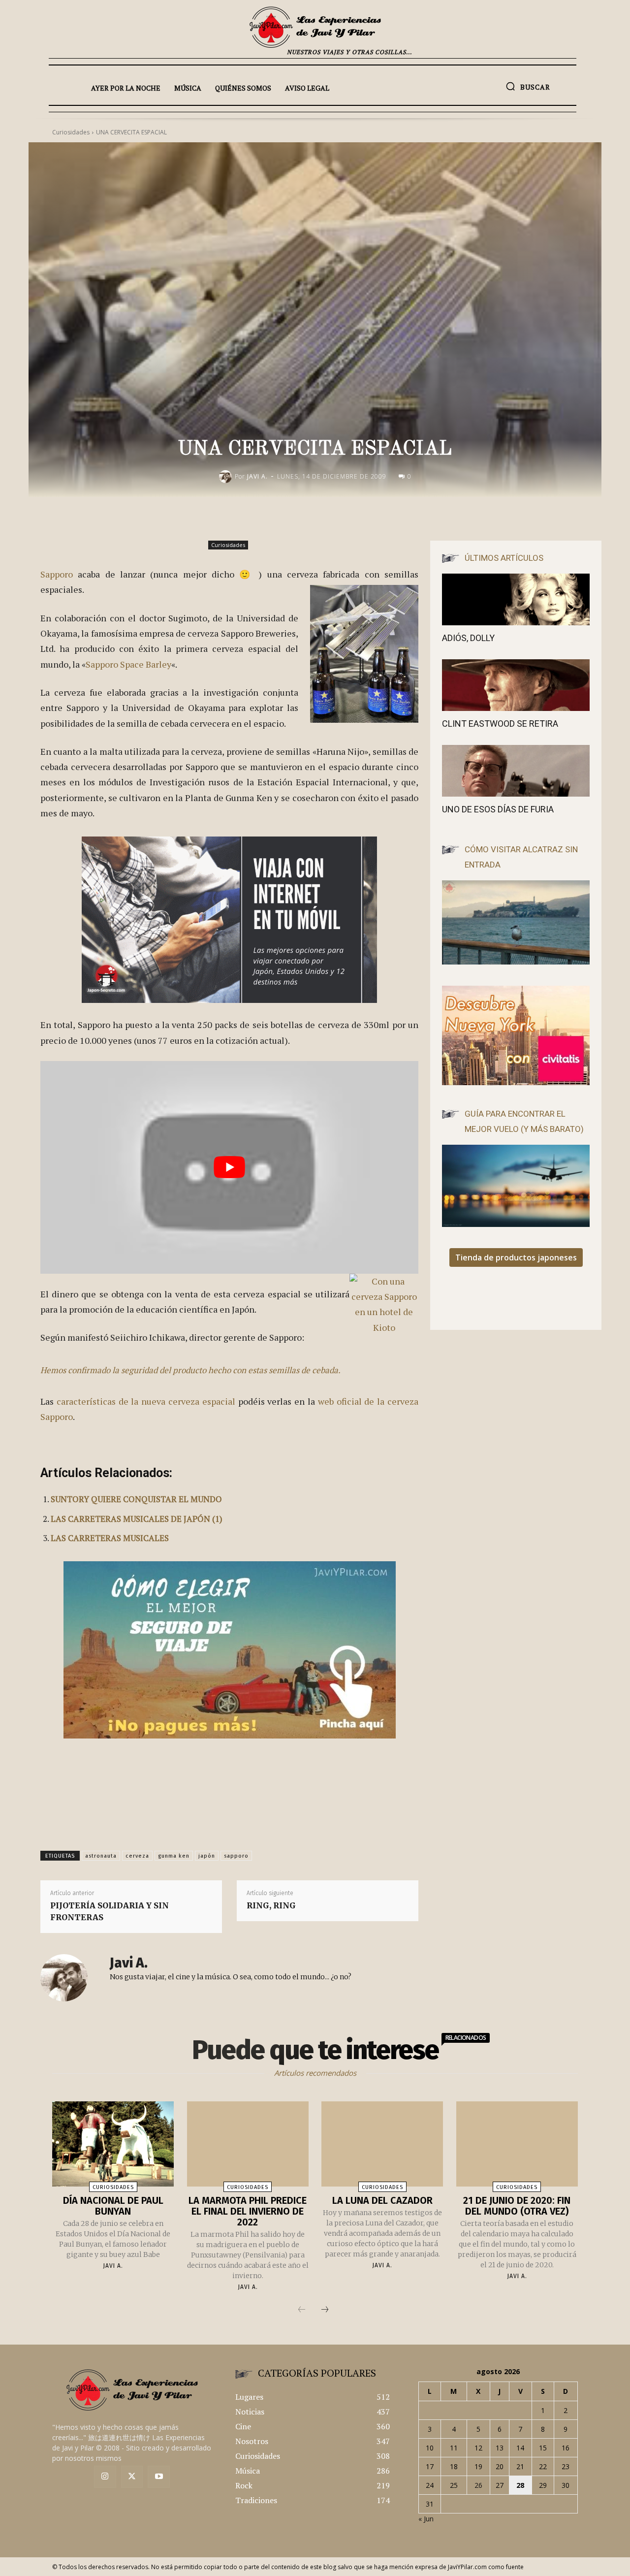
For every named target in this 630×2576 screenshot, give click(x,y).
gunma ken (174, 1856)
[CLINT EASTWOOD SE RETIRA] (516, 685)
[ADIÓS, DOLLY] (516, 599)
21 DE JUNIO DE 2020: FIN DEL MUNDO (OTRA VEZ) (517, 2206)
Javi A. (257, 476)
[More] (421, 517)
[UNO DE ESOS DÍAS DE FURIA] (516, 771)
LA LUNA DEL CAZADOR (382, 2200)
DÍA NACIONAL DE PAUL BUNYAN (113, 2206)
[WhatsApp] (398, 517)
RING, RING (271, 1905)
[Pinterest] (375, 517)
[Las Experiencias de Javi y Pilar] (315, 27)
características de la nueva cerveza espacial (146, 1401)
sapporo (236, 1856)
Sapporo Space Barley (128, 664)
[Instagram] (105, 2477)
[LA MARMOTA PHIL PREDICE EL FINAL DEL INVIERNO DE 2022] (248, 2144)
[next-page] (325, 2310)
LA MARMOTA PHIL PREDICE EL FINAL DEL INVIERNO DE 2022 (248, 2211)
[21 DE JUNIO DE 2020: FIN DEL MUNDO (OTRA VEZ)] (517, 2144)
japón (207, 1856)
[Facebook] (330, 517)
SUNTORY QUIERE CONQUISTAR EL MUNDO (136, 1499)
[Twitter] (132, 2477)
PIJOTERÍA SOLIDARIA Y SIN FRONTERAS (110, 1911)
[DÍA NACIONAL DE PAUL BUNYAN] (113, 2144)
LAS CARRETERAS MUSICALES (110, 1538)
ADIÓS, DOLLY (468, 638)
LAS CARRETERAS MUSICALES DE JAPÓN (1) (137, 1519)
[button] (528, 86)
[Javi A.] (227, 477)
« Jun (426, 2519)
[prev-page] (302, 2310)
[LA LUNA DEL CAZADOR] (382, 2144)
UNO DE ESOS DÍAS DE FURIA (498, 809)
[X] (352, 517)
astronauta (101, 1856)
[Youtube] (159, 2477)
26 (478, 2485)
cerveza (137, 1856)
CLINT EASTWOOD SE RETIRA (500, 724)
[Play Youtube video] (229, 1167)
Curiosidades (228, 545)
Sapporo (57, 574)
